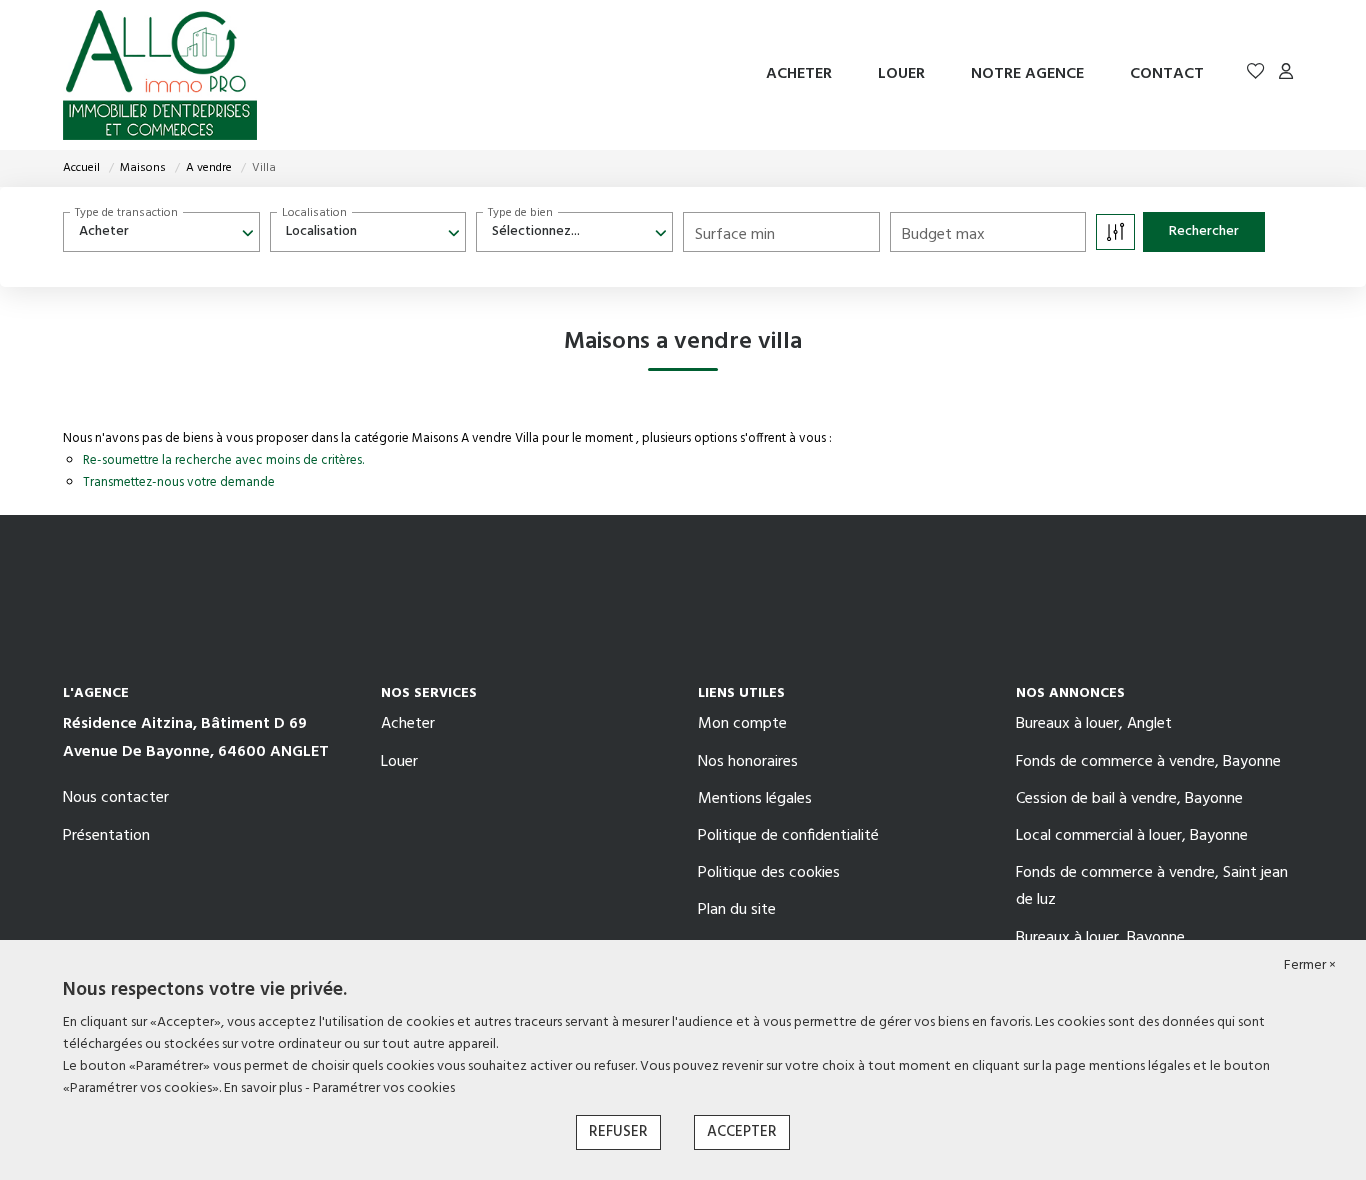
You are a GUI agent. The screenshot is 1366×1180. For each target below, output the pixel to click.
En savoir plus (264, 1088)
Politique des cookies (769, 873)
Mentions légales (755, 799)
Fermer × (1310, 966)
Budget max (943, 235)
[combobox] (161, 232)
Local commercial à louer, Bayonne (1132, 836)
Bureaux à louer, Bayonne (1100, 938)
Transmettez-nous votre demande (179, 482)
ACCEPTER (742, 1132)
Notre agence (1027, 74)
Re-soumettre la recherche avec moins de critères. (223, 460)
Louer (901, 74)
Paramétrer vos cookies (384, 1088)
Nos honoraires (748, 762)
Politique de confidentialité (788, 836)
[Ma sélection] (1256, 74)
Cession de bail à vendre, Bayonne (1129, 799)
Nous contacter (116, 798)
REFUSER (618, 1132)
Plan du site (737, 910)
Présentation (106, 836)
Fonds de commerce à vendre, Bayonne (1148, 762)
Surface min (735, 235)
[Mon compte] (1286, 74)
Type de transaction (126, 213)
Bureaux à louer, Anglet (1094, 724)
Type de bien (520, 213)
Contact (1167, 74)
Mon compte (742, 724)
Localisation (314, 213)
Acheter (799, 74)
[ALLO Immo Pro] (160, 75)
